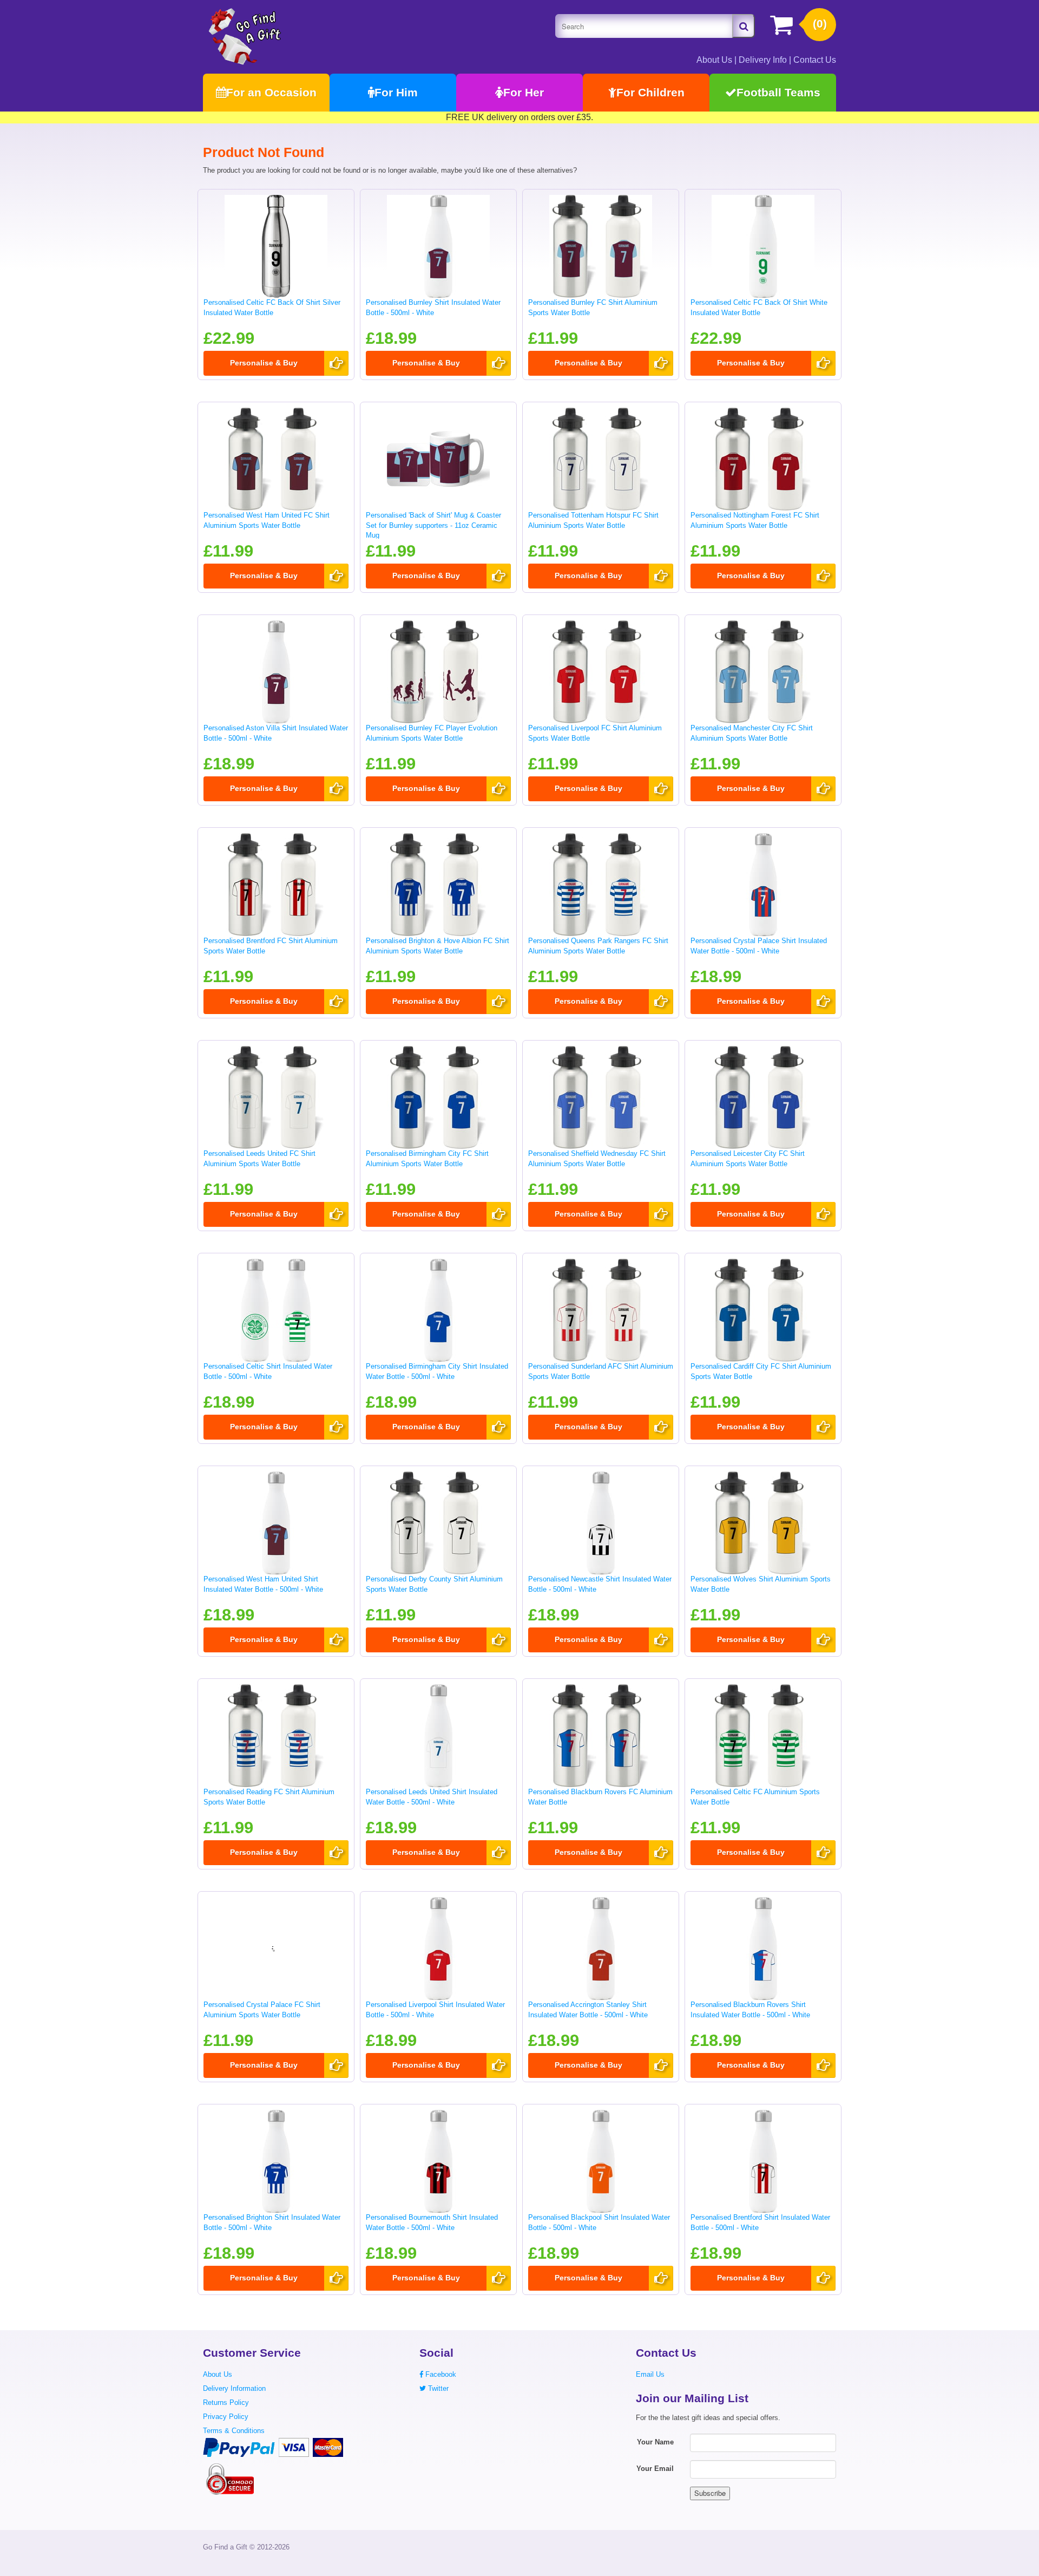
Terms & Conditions (234, 2431)
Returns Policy (226, 2402)
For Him (396, 92)
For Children (650, 92)
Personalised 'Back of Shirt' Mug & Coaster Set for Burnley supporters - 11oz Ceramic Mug (433, 525)
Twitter (437, 2388)
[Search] (744, 26)
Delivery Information (234, 2388)
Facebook (440, 2374)
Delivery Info (763, 60)
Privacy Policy (226, 2417)
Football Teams (778, 92)
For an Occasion (271, 92)
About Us (714, 60)
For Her (524, 92)
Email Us (650, 2374)
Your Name (655, 2442)
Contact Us (815, 60)
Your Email (655, 2469)
